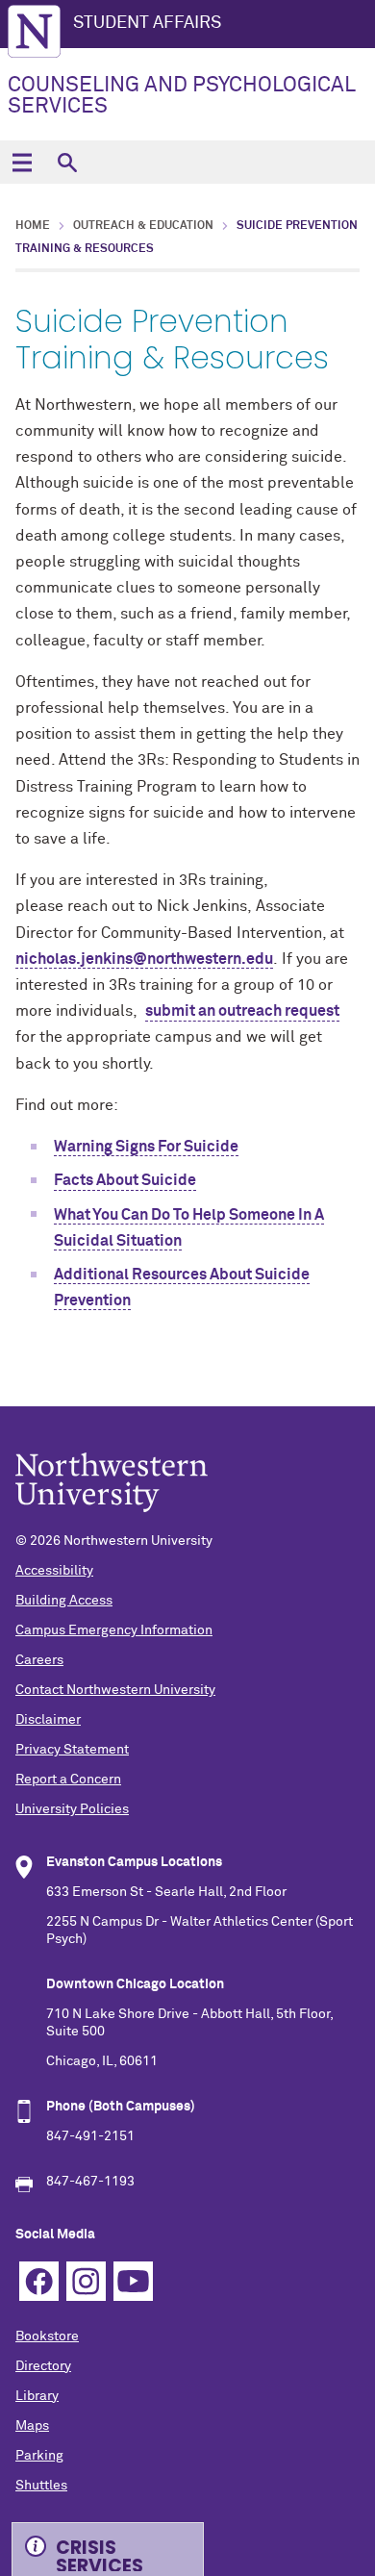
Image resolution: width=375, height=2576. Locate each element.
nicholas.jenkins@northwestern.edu (144, 959)
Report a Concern (68, 1780)
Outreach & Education (143, 226)
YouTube (133, 2281)
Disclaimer (48, 1720)
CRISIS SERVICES (100, 2553)
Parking (39, 2456)
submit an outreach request (242, 1011)
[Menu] (22, 162)
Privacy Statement (72, 1750)
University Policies (72, 1809)
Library (37, 2396)
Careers (39, 1660)
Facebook (39, 2281)
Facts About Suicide (125, 1180)
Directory (43, 2366)
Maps (32, 2426)
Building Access (64, 1601)
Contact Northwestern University (115, 1690)
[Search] (67, 162)
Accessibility (54, 1571)
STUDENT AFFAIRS (147, 23)
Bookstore (47, 2336)
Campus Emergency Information (114, 1630)
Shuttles (41, 2486)
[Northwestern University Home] (34, 31)
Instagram (86, 2281)
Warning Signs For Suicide (146, 1147)
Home (33, 226)
